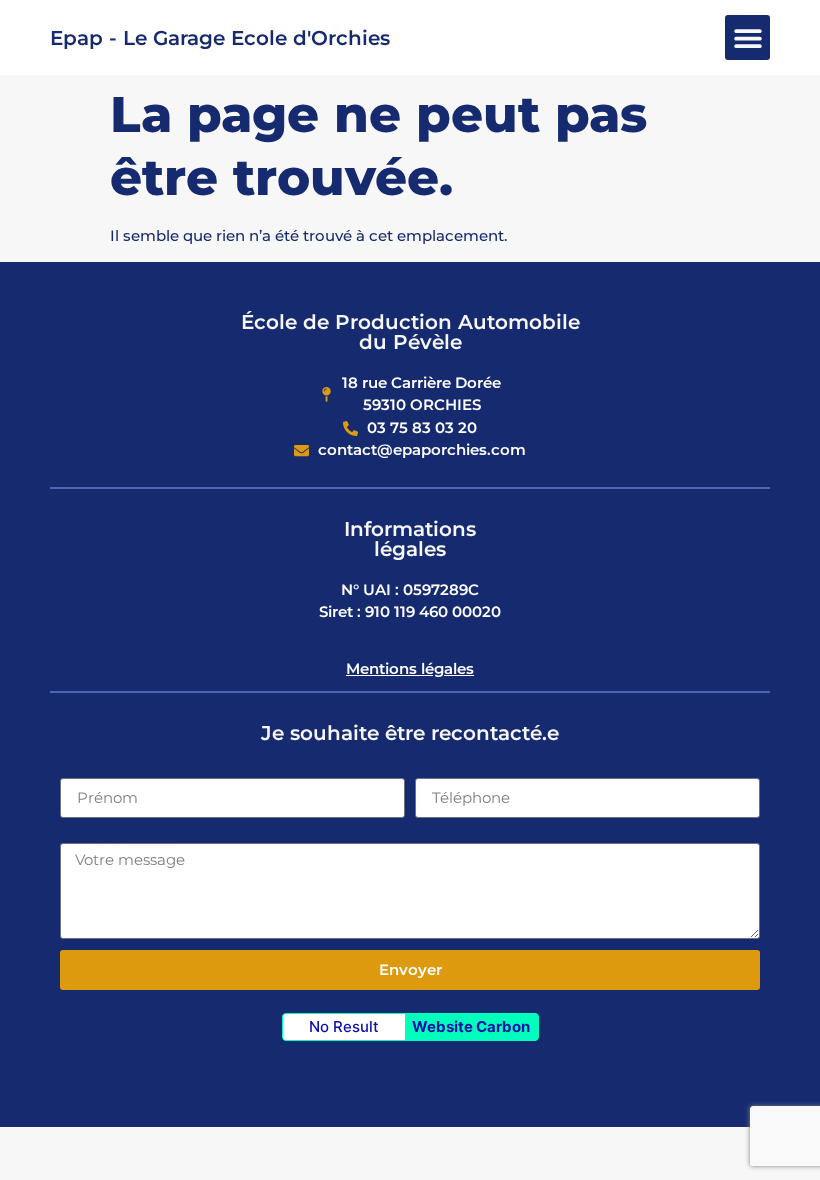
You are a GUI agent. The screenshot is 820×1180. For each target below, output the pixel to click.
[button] (747, 37)
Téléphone (454, 770)
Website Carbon (471, 1026)
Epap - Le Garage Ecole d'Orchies (220, 38)
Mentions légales (410, 668)
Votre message (117, 835)
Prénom (91, 770)
